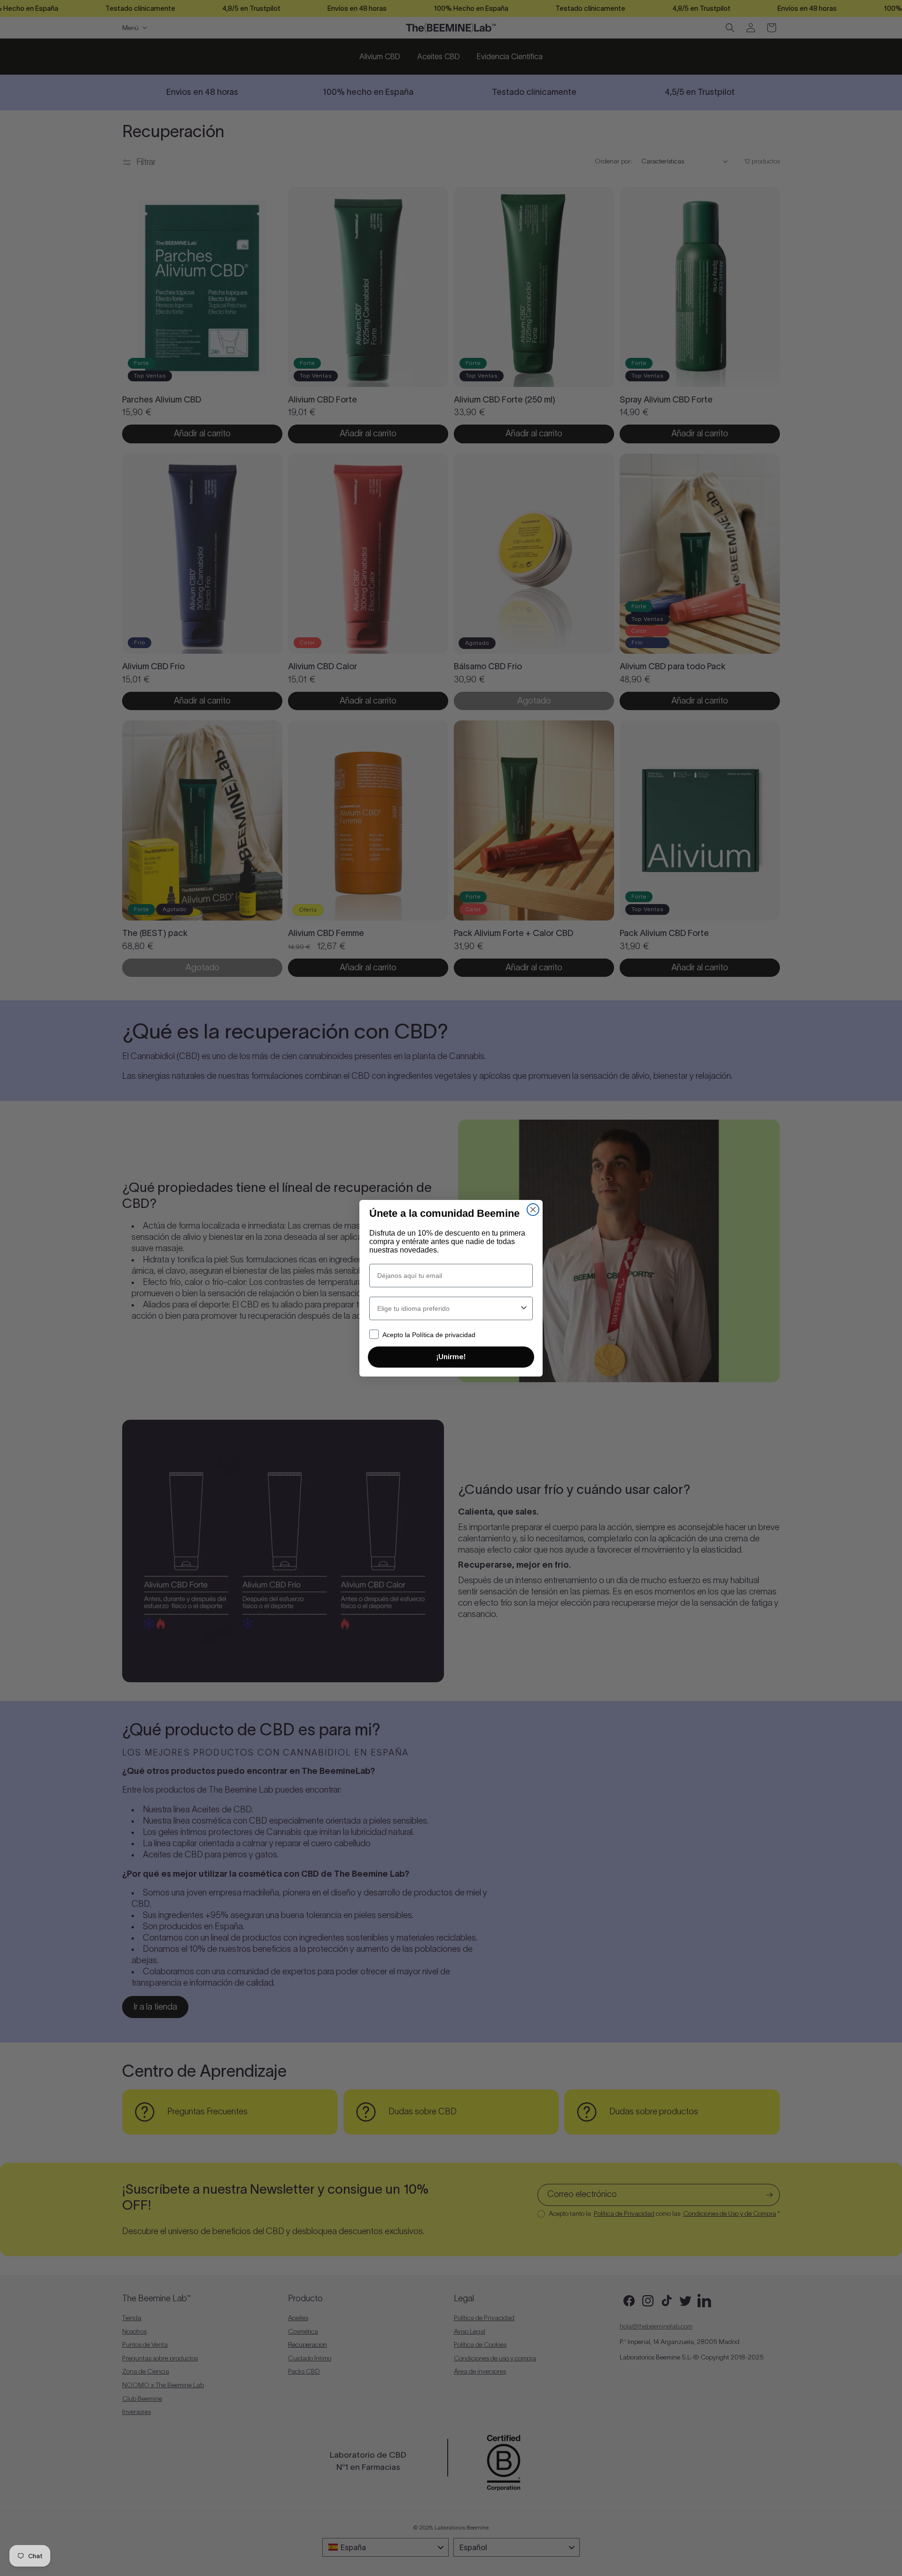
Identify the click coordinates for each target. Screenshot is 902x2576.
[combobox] (448, 1308)
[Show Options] (524, 1308)
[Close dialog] (533, 1210)
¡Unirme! (451, 1357)
